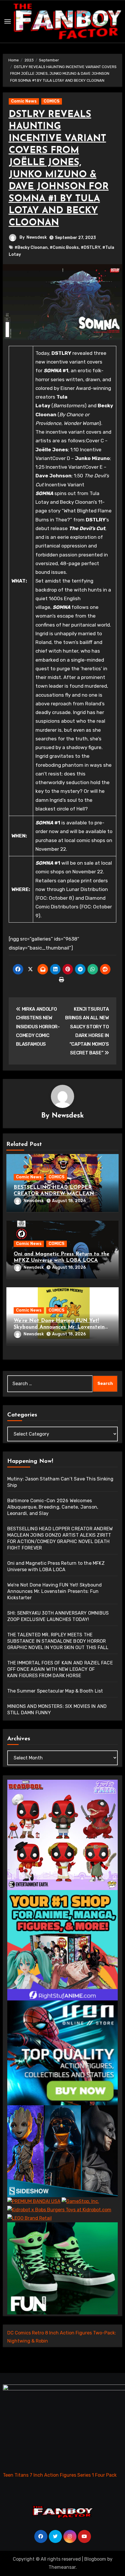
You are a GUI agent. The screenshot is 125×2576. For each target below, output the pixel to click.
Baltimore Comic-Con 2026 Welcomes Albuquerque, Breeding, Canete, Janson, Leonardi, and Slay (53, 1507)
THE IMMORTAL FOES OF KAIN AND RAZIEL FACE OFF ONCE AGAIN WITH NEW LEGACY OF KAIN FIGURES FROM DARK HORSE (60, 1669)
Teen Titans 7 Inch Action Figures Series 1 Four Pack (60, 2475)
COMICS (52, 101)
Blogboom (95, 2559)
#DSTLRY (91, 248)
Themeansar (62, 2567)
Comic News (24, 101)
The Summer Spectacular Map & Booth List (55, 1691)
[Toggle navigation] (8, 21)
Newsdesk (37, 237)
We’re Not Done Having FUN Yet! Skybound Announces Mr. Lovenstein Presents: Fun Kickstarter (59, 1327)
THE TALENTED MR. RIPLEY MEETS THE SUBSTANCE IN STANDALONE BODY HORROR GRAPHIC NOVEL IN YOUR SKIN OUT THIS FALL (58, 1641)
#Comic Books (64, 248)
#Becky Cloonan (31, 248)
